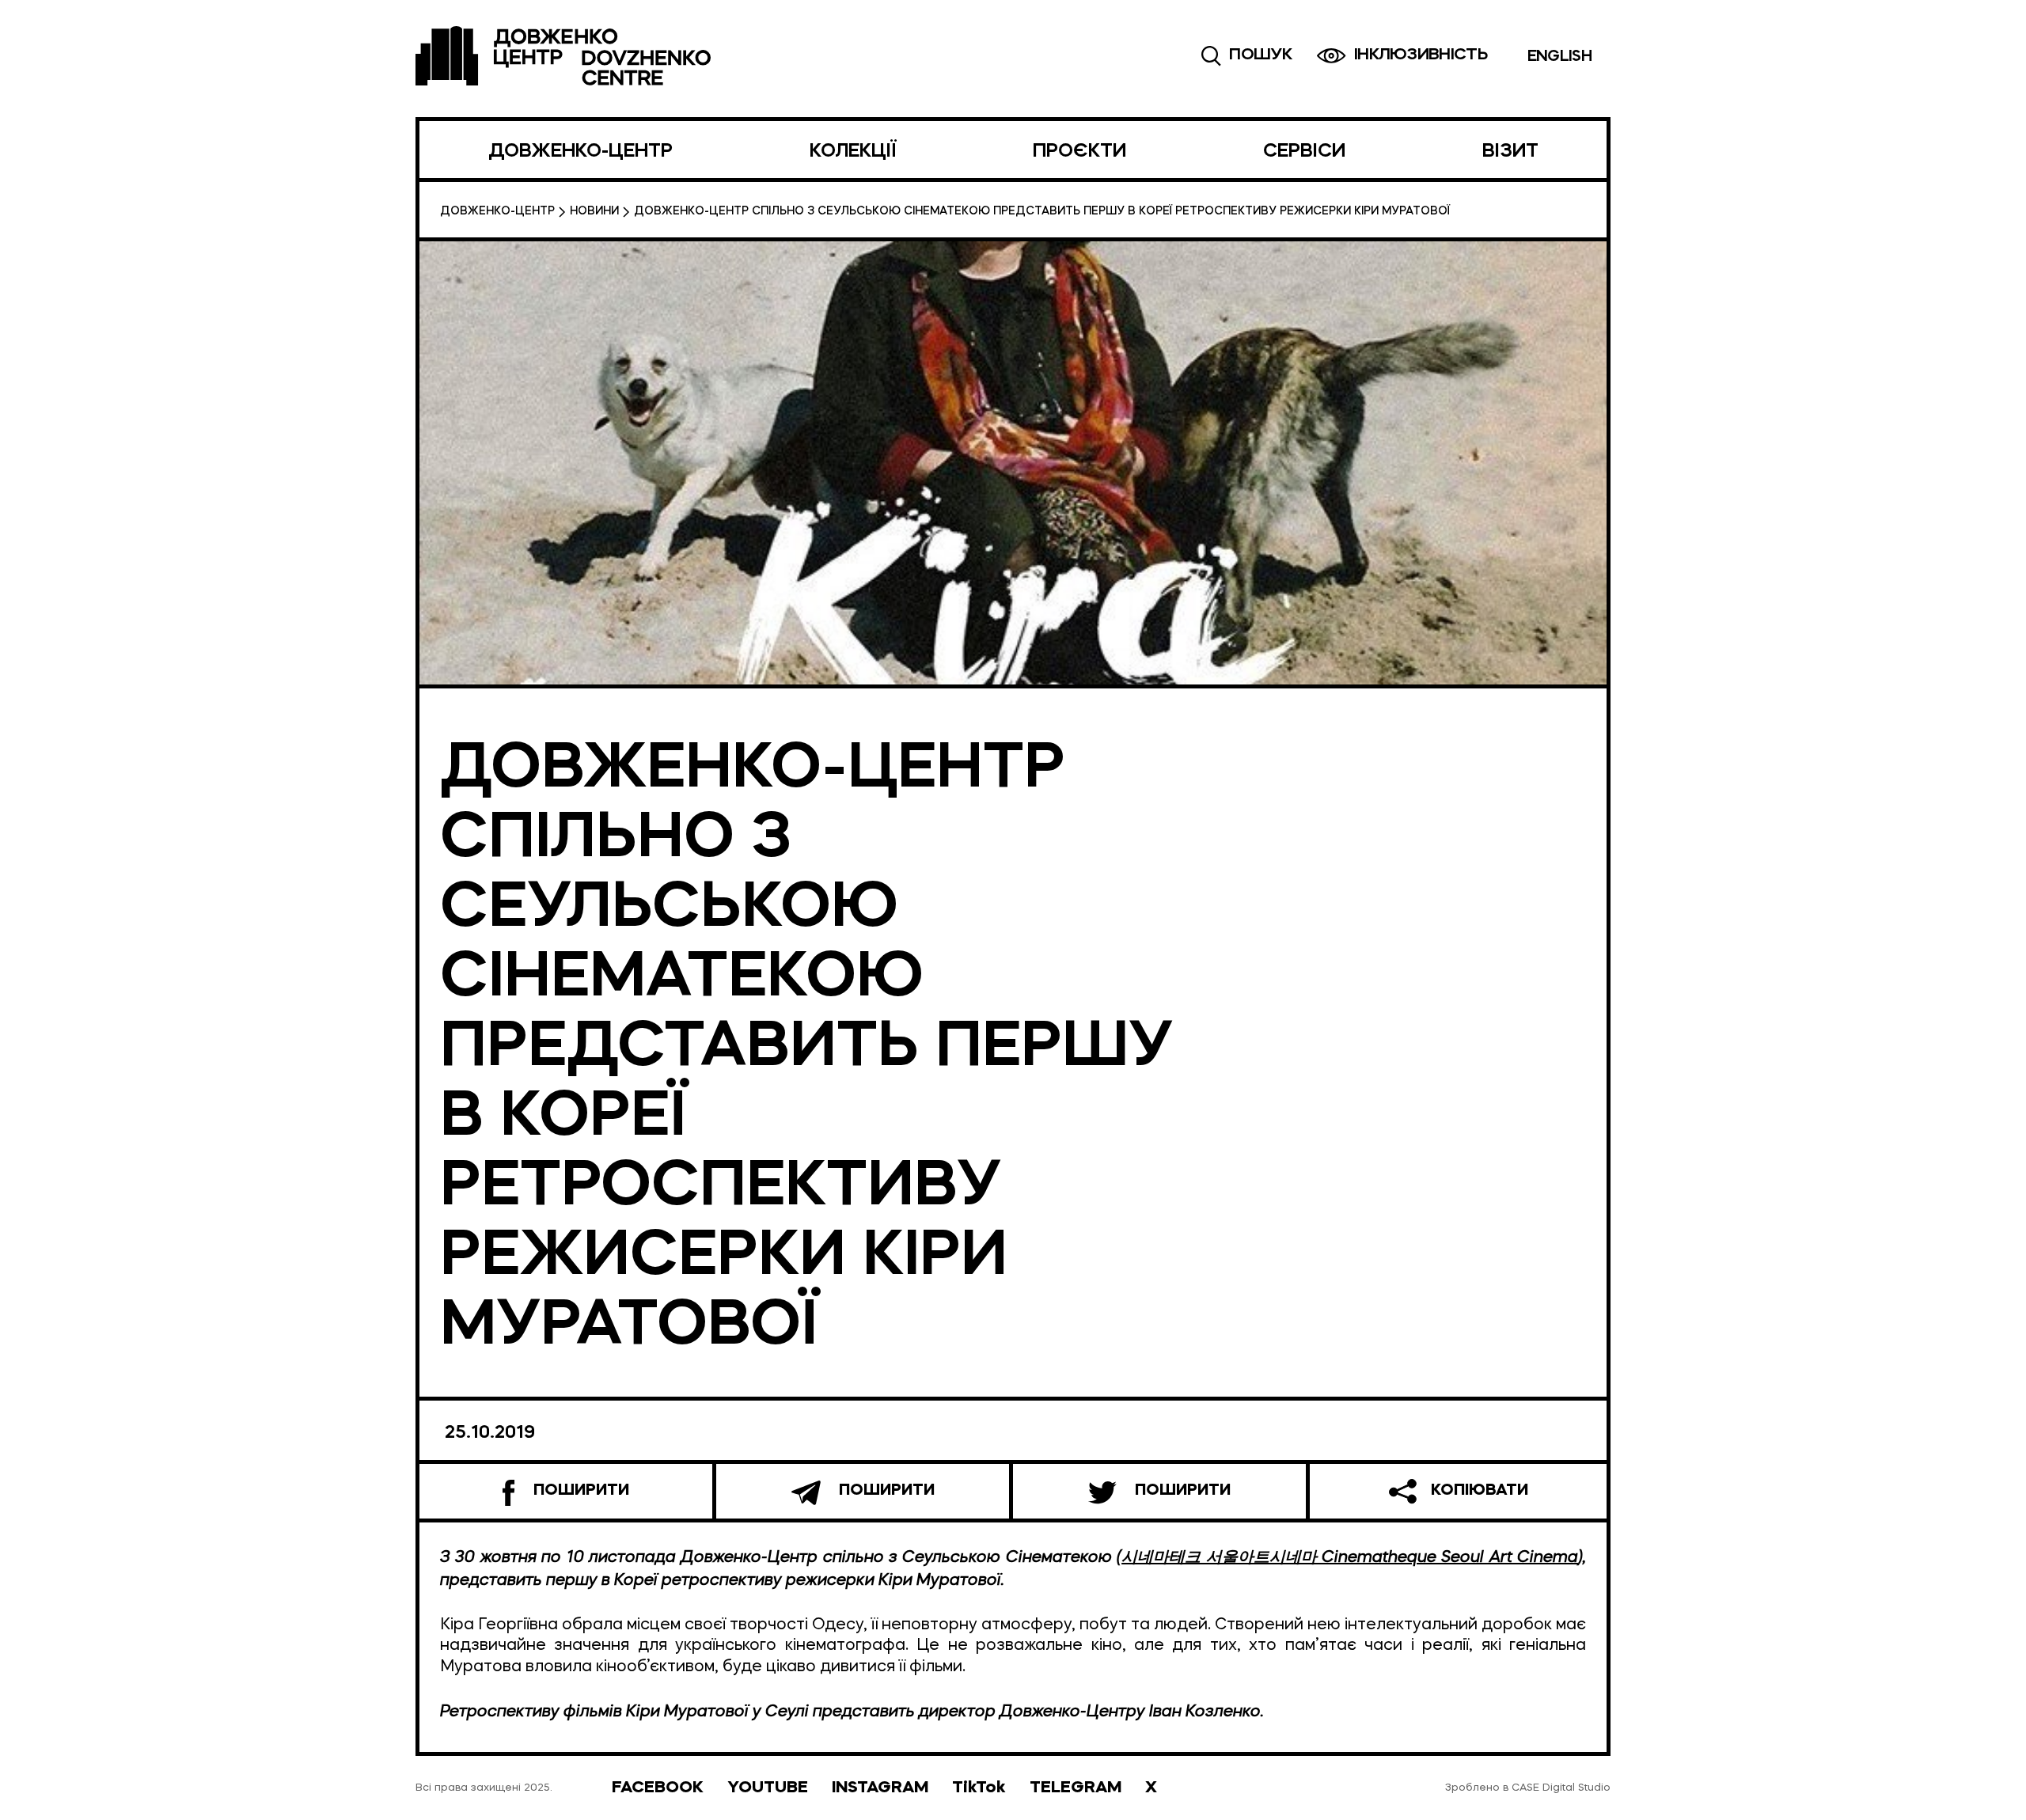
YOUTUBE (768, 1788)
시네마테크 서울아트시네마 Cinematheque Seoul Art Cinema (1350, 1556)
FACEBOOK (658, 1788)
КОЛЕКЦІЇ (853, 152)
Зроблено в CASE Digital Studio (1528, 1788)
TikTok (979, 1788)
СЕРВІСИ (1304, 152)
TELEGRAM (1076, 1788)
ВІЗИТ (1510, 152)
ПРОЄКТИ (1079, 152)
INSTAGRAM (880, 1788)
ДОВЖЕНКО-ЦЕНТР (580, 152)
